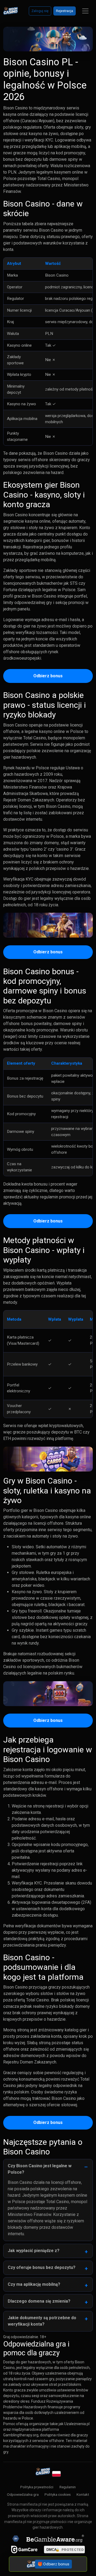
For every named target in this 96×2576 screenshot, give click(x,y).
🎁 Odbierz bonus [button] (54, 2564)
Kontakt (83, 2494)
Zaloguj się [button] (40, 11)
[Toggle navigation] (85, 11)
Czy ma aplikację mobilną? (34, 2284)
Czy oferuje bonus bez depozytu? (42, 2267)
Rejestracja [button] (65, 11)
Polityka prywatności (37, 2487)
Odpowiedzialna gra (23, 2494)
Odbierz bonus (48, 676)
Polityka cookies (58, 2494)
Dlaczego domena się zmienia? (39, 2301)
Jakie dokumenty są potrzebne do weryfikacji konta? (42, 2321)
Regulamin (68, 2487)
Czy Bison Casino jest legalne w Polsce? (40, 2169)
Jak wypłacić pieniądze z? (34, 2251)
